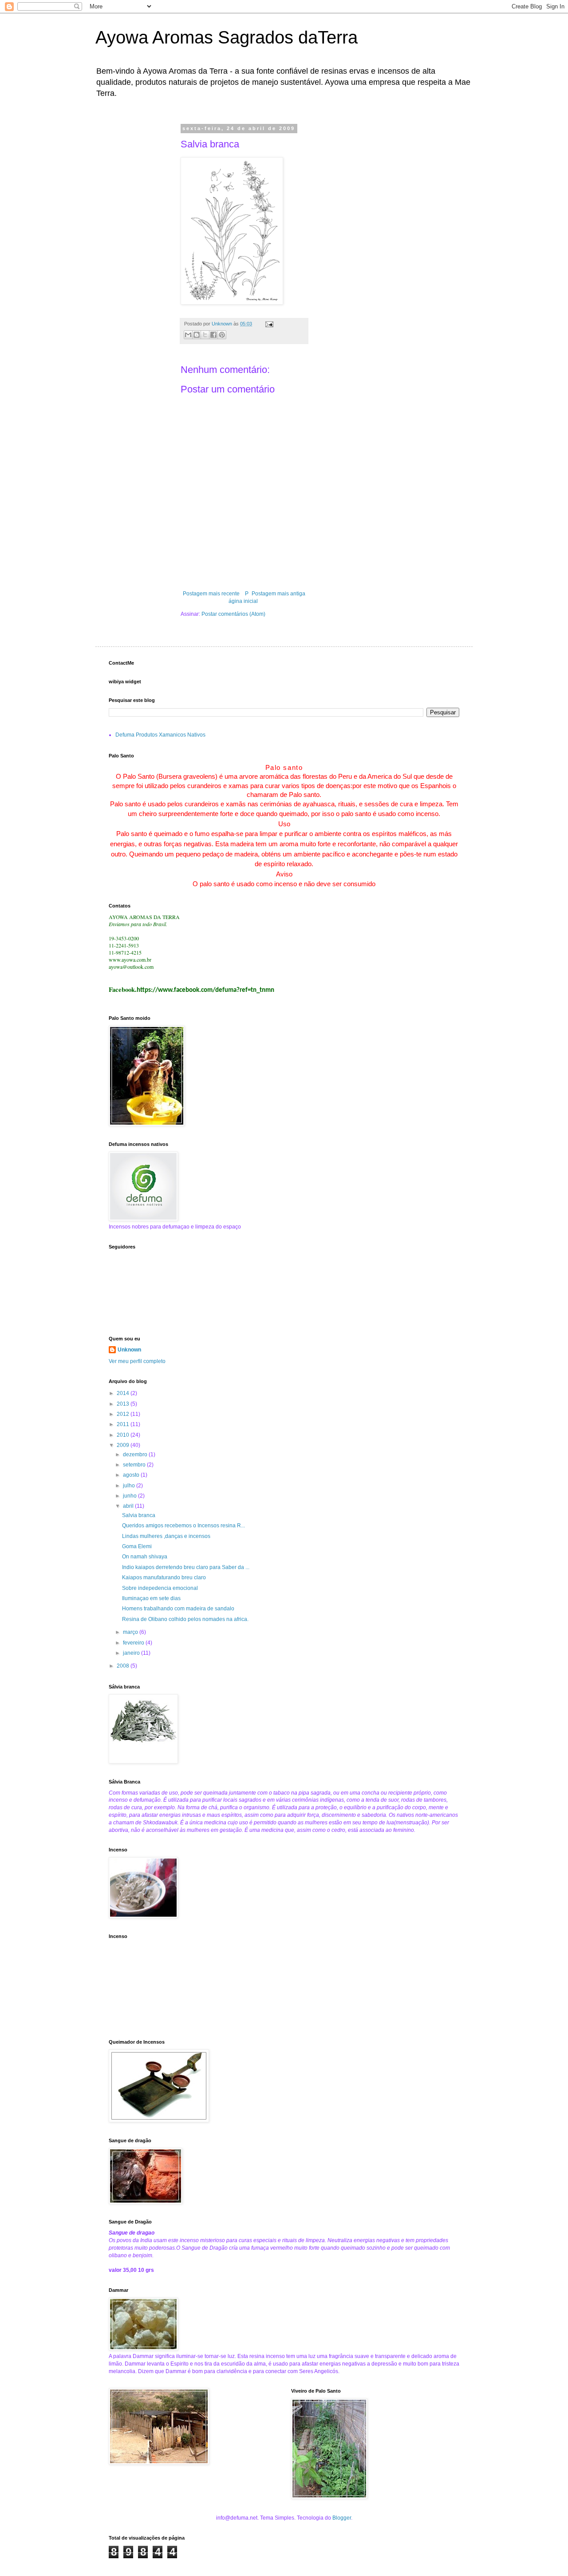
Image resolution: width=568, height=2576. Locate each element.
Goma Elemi (137, 1546)
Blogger (342, 2518)
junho (130, 1496)
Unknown (129, 1350)
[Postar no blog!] (197, 335)
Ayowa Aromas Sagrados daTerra (227, 37)
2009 (124, 1445)
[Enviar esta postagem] (268, 324)
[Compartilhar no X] (205, 335)
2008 (124, 1666)
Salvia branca (139, 1515)
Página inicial (243, 597)
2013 (124, 1404)
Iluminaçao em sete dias (151, 1598)
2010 (124, 1435)
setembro (135, 1465)
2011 (124, 1424)
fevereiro (134, 1643)
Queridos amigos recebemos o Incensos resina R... (183, 1526)
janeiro (132, 1653)
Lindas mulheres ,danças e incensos (166, 1536)
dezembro (136, 1454)
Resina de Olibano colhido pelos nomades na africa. (185, 1619)
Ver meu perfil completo (137, 1361)
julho (130, 1486)
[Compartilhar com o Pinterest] (222, 335)
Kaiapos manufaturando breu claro (164, 1577)
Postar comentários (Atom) (233, 614)
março (131, 1632)
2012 (124, 1414)
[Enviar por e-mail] (188, 335)
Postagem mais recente (211, 594)
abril (129, 1506)
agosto (132, 1475)
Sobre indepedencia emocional (160, 1588)
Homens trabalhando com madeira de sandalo (178, 1609)
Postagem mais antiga (278, 594)
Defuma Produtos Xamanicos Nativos (160, 735)
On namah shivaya (145, 1557)
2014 (124, 1393)
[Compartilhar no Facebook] (213, 335)
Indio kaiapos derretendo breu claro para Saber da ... (186, 1567)
